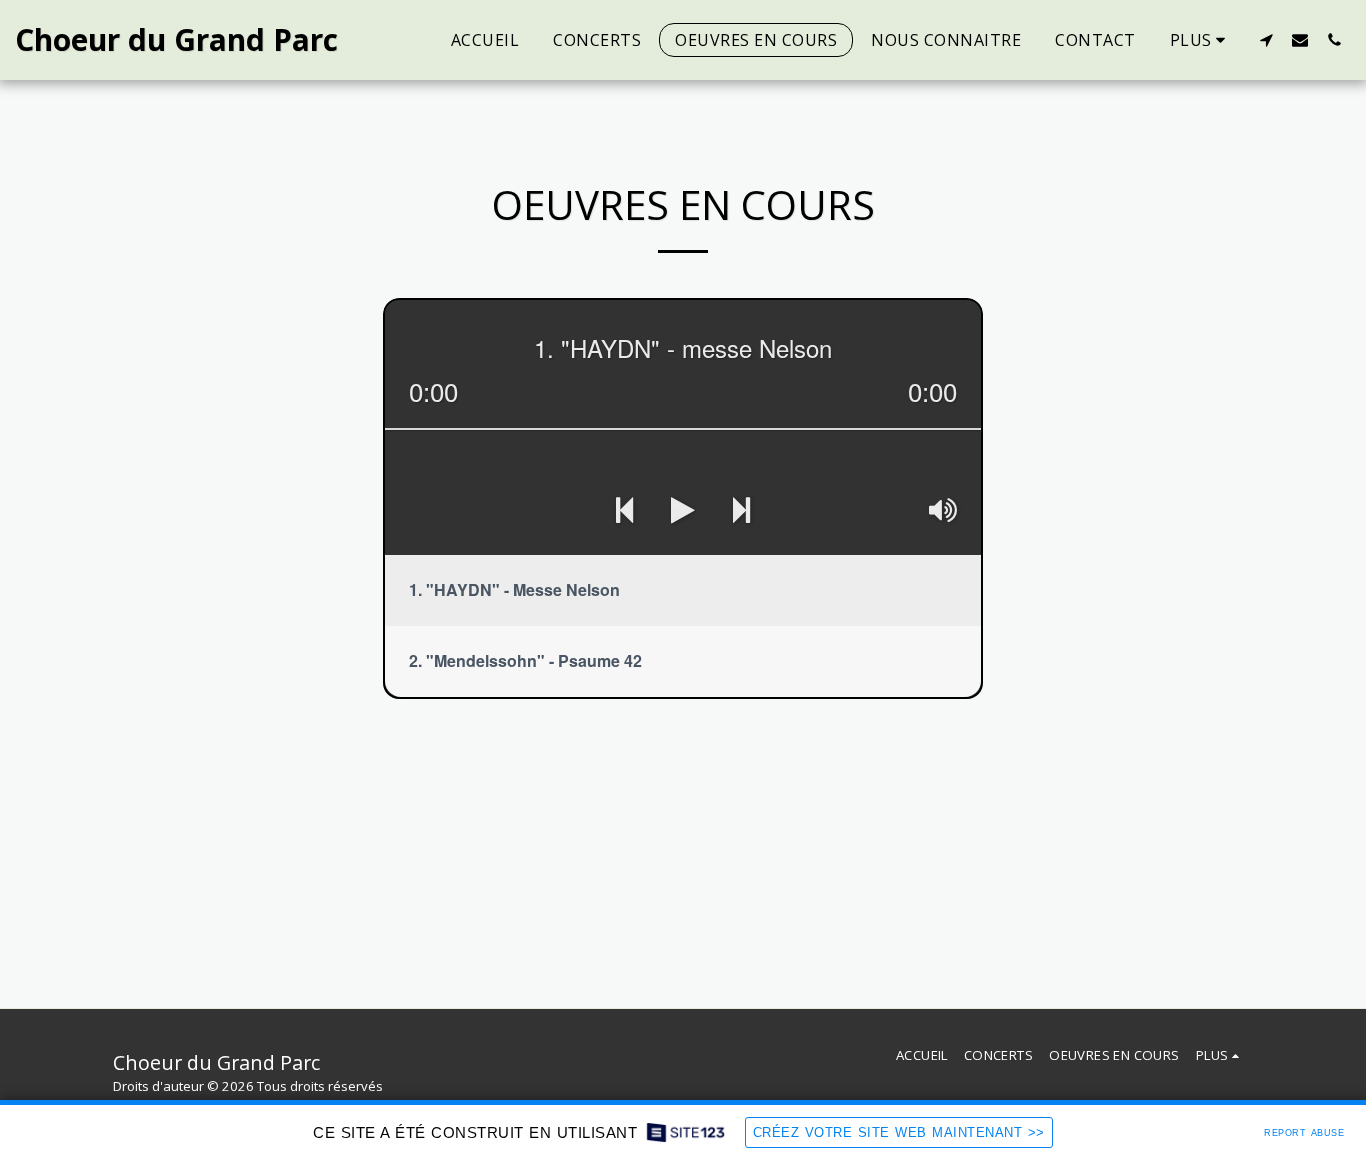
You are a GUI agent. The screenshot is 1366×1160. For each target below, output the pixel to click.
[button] (1266, 39)
